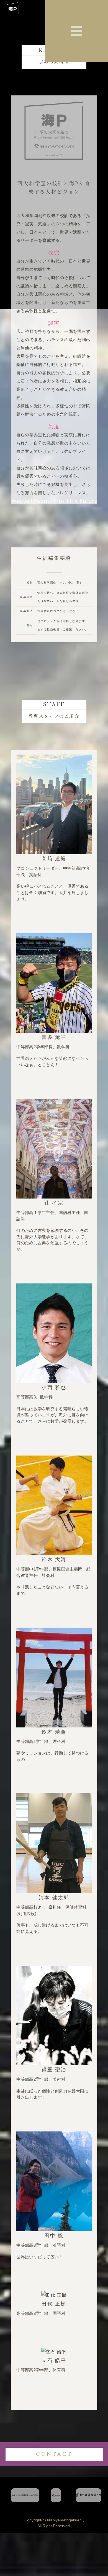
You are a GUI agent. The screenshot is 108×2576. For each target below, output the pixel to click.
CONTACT (54, 2454)
